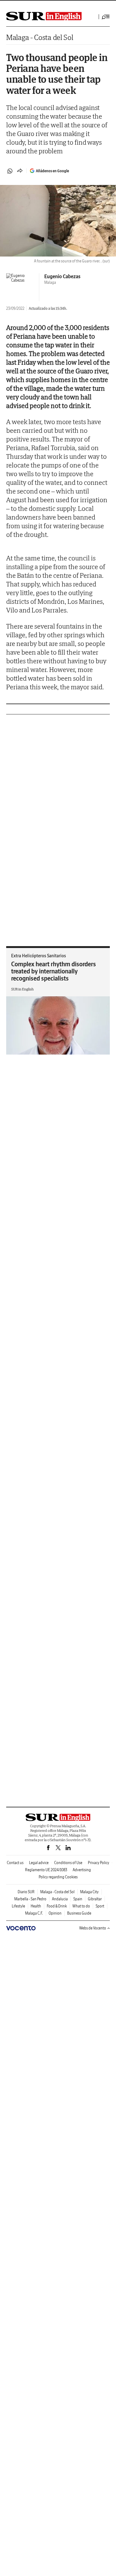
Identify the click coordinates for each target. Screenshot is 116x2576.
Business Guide (79, 1913)
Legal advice (39, 1863)
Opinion (55, 1913)
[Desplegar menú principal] (106, 17)
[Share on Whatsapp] (10, 171)
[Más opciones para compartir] (20, 171)
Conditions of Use (68, 1863)
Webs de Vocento (93, 1928)
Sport (100, 1906)
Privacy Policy (99, 1863)
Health (36, 1906)
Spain (78, 1899)
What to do (81, 1906)
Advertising (82, 1870)
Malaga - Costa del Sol (40, 37)
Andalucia (60, 1899)
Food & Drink (57, 1906)
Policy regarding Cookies (58, 1877)
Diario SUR (26, 1892)
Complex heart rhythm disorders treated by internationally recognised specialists (54, 971)
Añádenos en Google (52, 171)
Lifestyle (18, 1906)
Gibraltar (95, 1899)
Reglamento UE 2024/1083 (46, 1870)
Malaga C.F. (34, 1913)
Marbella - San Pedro (30, 1899)
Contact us (15, 1863)
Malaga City (89, 1892)
